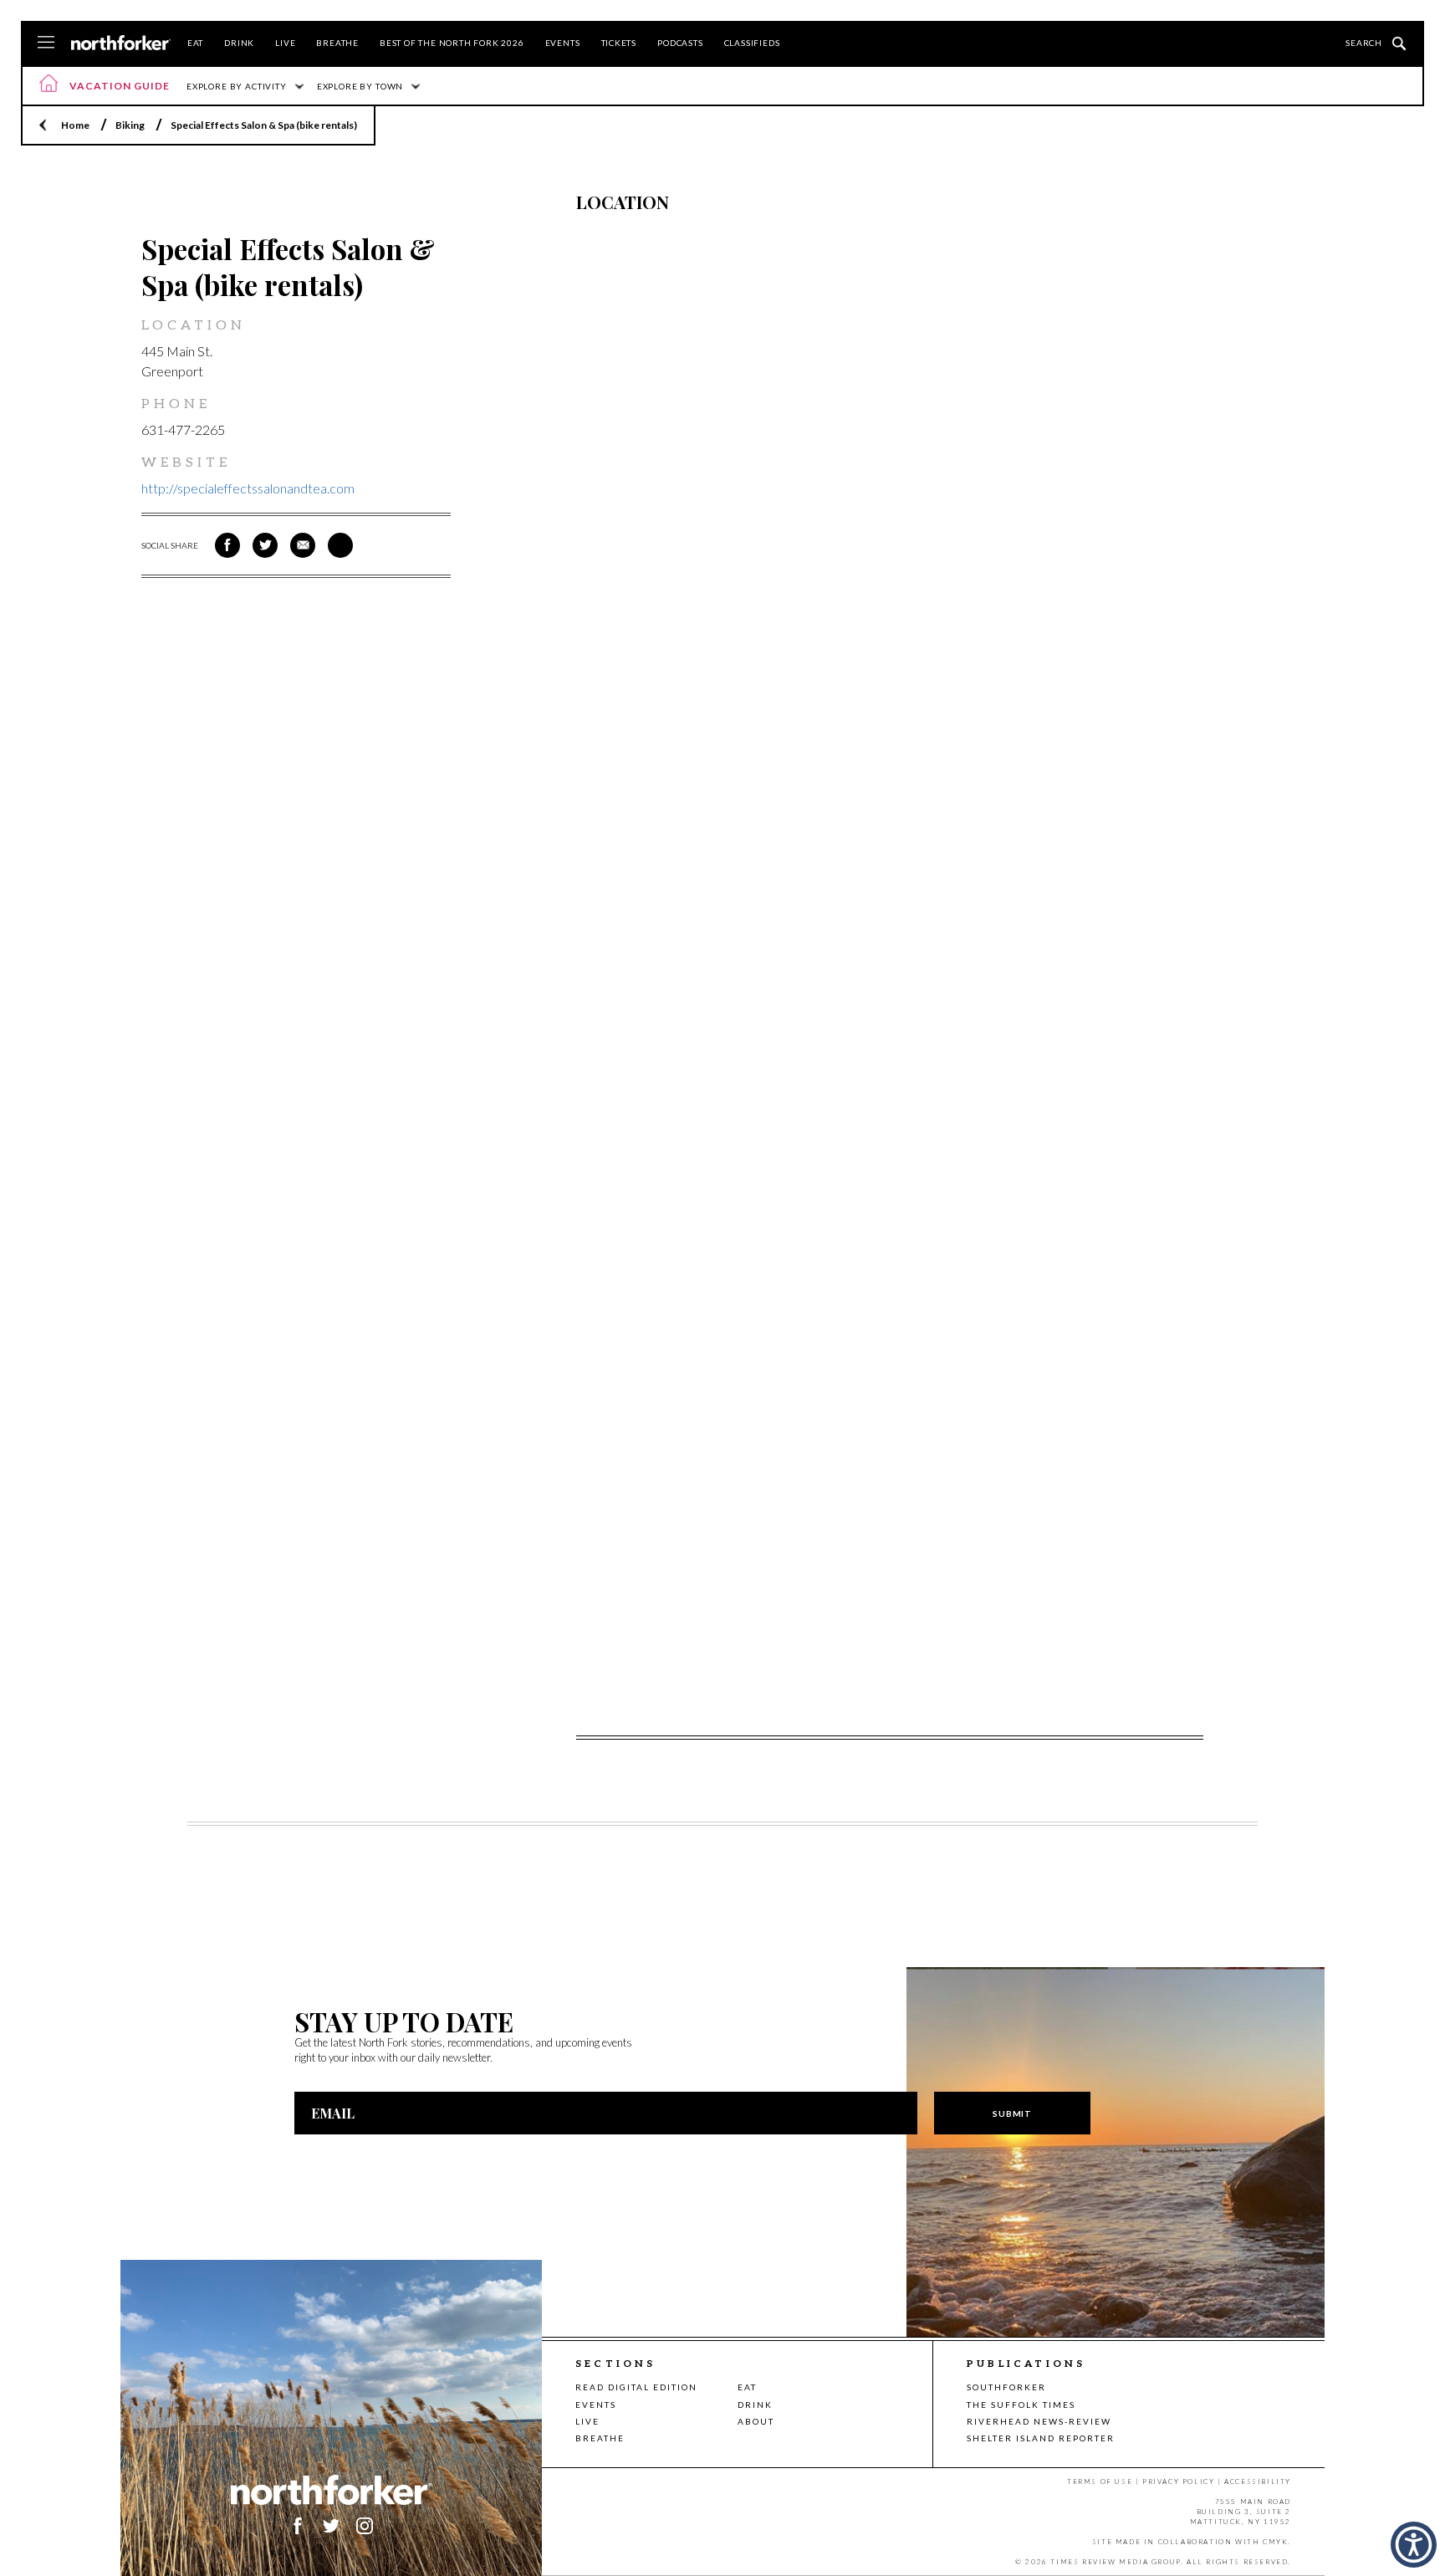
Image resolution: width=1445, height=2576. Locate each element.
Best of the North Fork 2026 (452, 43)
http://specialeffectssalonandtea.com (248, 488)
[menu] (46, 43)
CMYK (1275, 2542)
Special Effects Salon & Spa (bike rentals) (264, 125)
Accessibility (1258, 2481)
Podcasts (680, 43)
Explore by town (360, 86)
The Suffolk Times (1021, 2405)
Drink (239, 43)
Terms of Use (1100, 2481)
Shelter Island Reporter (1041, 2438)
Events (563, 43)
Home (75, 125)
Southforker (1006, 2387)
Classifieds (752, 43)
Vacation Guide (120, 86)
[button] (1414, 2545)
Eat (195, 43)
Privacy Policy (1178, 2481)
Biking (130, 125)
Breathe (337, 43)
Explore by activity (237, 86)
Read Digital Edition (636, 2387)
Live (285, 43)
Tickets (619, 43)
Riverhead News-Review (1039, 2421)
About (756, 2421)
